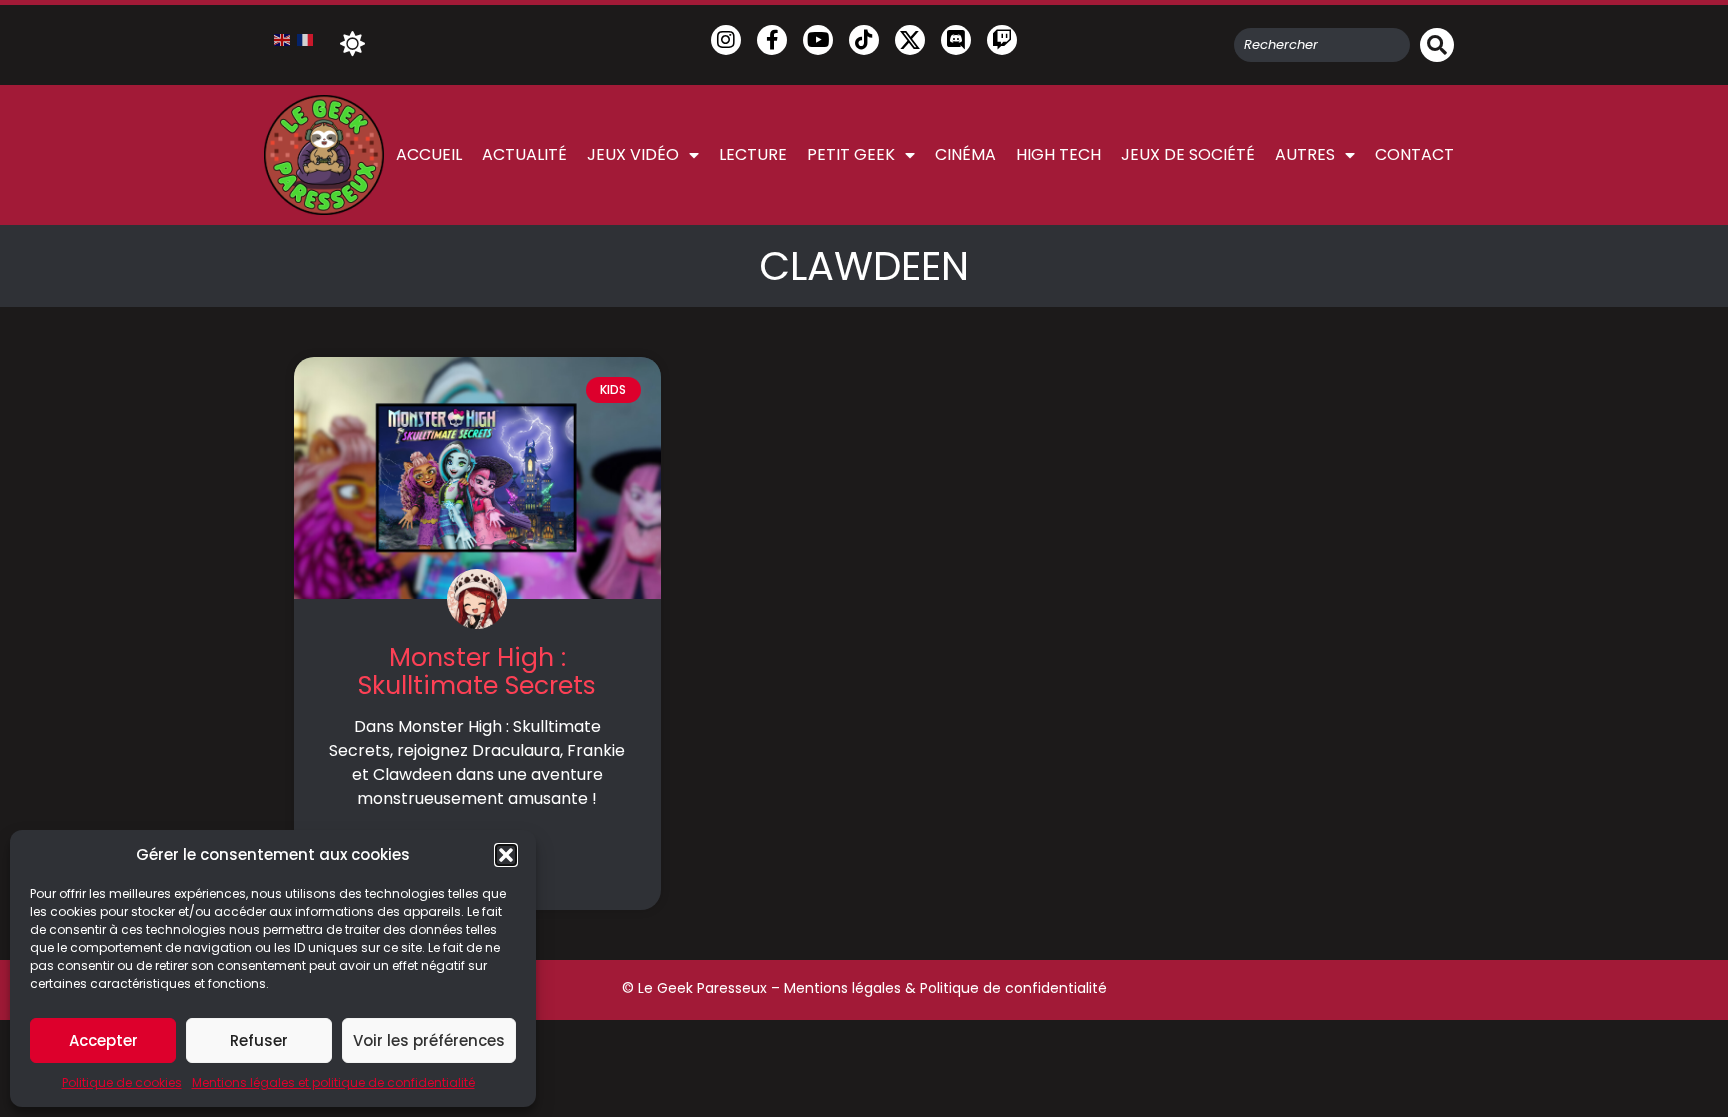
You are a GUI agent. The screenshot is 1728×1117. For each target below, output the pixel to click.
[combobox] (1322, 45)
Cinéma (965, 154)
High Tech (1058, 154)
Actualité (524, 154)
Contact (1414, 154)
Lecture (753, 154)
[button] (506, 855)
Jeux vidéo (633, 154)
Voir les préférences (429, 1040)
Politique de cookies (122, 1082)
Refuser (259, 1040)
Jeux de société (1188, 154)
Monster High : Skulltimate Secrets (477, 671)
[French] (306, 39)
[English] (283, 39)
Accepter (103, 1040)
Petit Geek (851, 154)
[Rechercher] (1437, 45)
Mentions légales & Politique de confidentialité (945, 988)
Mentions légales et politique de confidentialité (333, 1082)
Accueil (429, 154)
